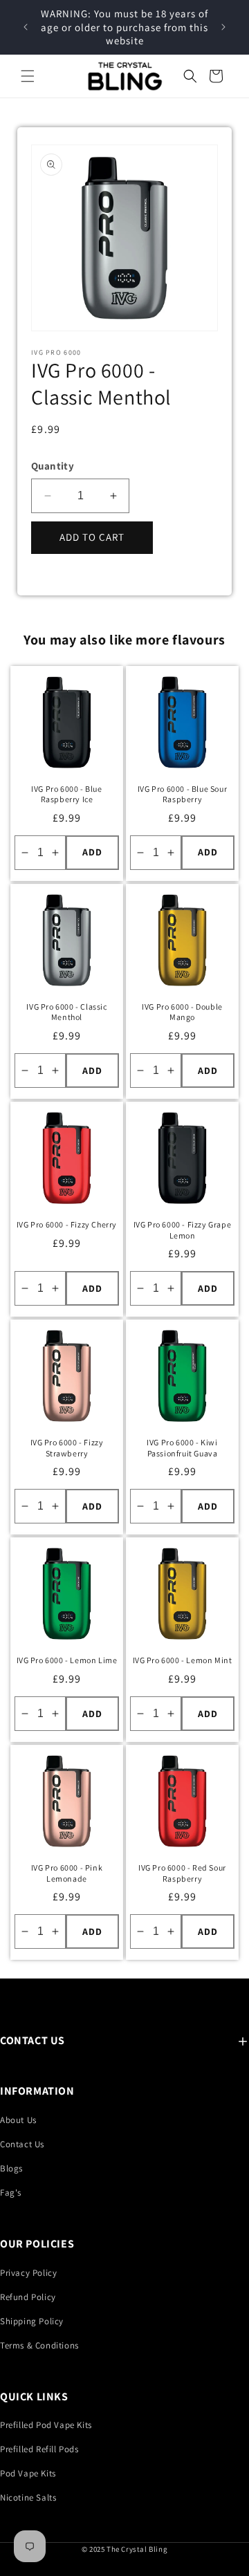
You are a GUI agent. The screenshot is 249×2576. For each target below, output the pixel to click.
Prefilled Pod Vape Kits (46, 2425)
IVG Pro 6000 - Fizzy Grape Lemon (183, 1230)
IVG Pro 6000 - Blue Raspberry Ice (66, 794)
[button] (28, 76)
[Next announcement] (223, 27)
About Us (18, 2120)
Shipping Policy (32, 2321)
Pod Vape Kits (28, 2473)
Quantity (53, 466)
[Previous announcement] (26, 27)
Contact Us (22, 2144)
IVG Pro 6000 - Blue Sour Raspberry (182, 794)
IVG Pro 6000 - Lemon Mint (183, 1660)
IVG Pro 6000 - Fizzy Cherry (67, 1224)
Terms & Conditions (39, 2345)
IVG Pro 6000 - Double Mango (182, 1012)
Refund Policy (28, 2297)
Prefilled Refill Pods (39, 2449)
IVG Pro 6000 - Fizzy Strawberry (67, 1448)
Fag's (11, 2193)
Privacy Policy (28, 2273)
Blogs (11, 2168)
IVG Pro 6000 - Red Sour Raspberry (182, 1873)
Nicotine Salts (28, 2498)
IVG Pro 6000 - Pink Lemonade (67, 1873)
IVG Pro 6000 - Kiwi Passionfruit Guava (182, 1448)
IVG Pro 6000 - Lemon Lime (67, 1660)
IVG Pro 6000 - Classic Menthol (66, 1012)
